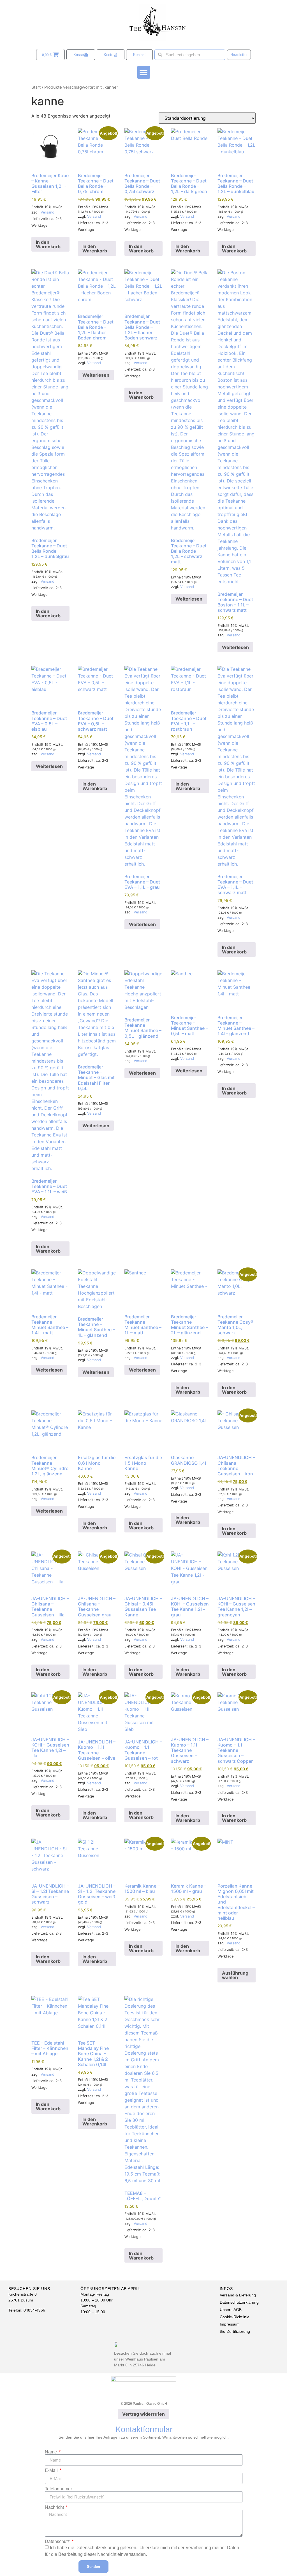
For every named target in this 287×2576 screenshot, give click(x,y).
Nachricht (55, 2507)
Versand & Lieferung (238, 2295)
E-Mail (52, 2470)
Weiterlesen (96, 375)
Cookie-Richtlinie (235, 2317)
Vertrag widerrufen (143, 2414)
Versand (48, 212)
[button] (144, 72)
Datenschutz (58, 2542)
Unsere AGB (231, 2310)
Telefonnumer (58, 2489)
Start (36, 87)
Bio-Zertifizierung (235, 2331)
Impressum (230, 2324)
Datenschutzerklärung (239, 2302)
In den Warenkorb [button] (48, 244)
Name (51, 2452)
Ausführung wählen (235, 1975)
